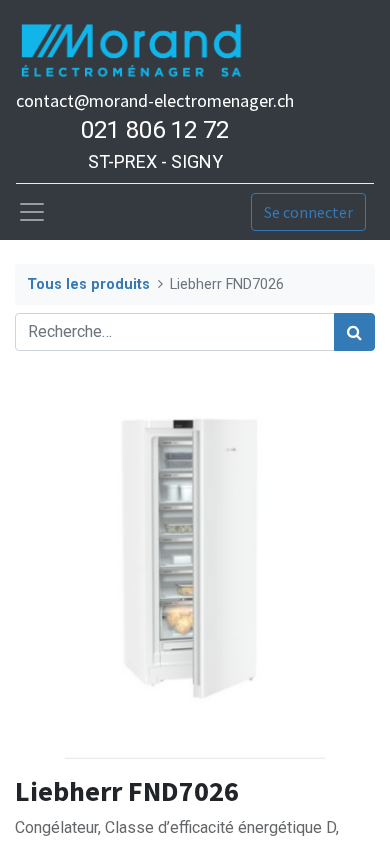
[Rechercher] (354, 332)
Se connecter (308, 212)
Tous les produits (88, 284)
